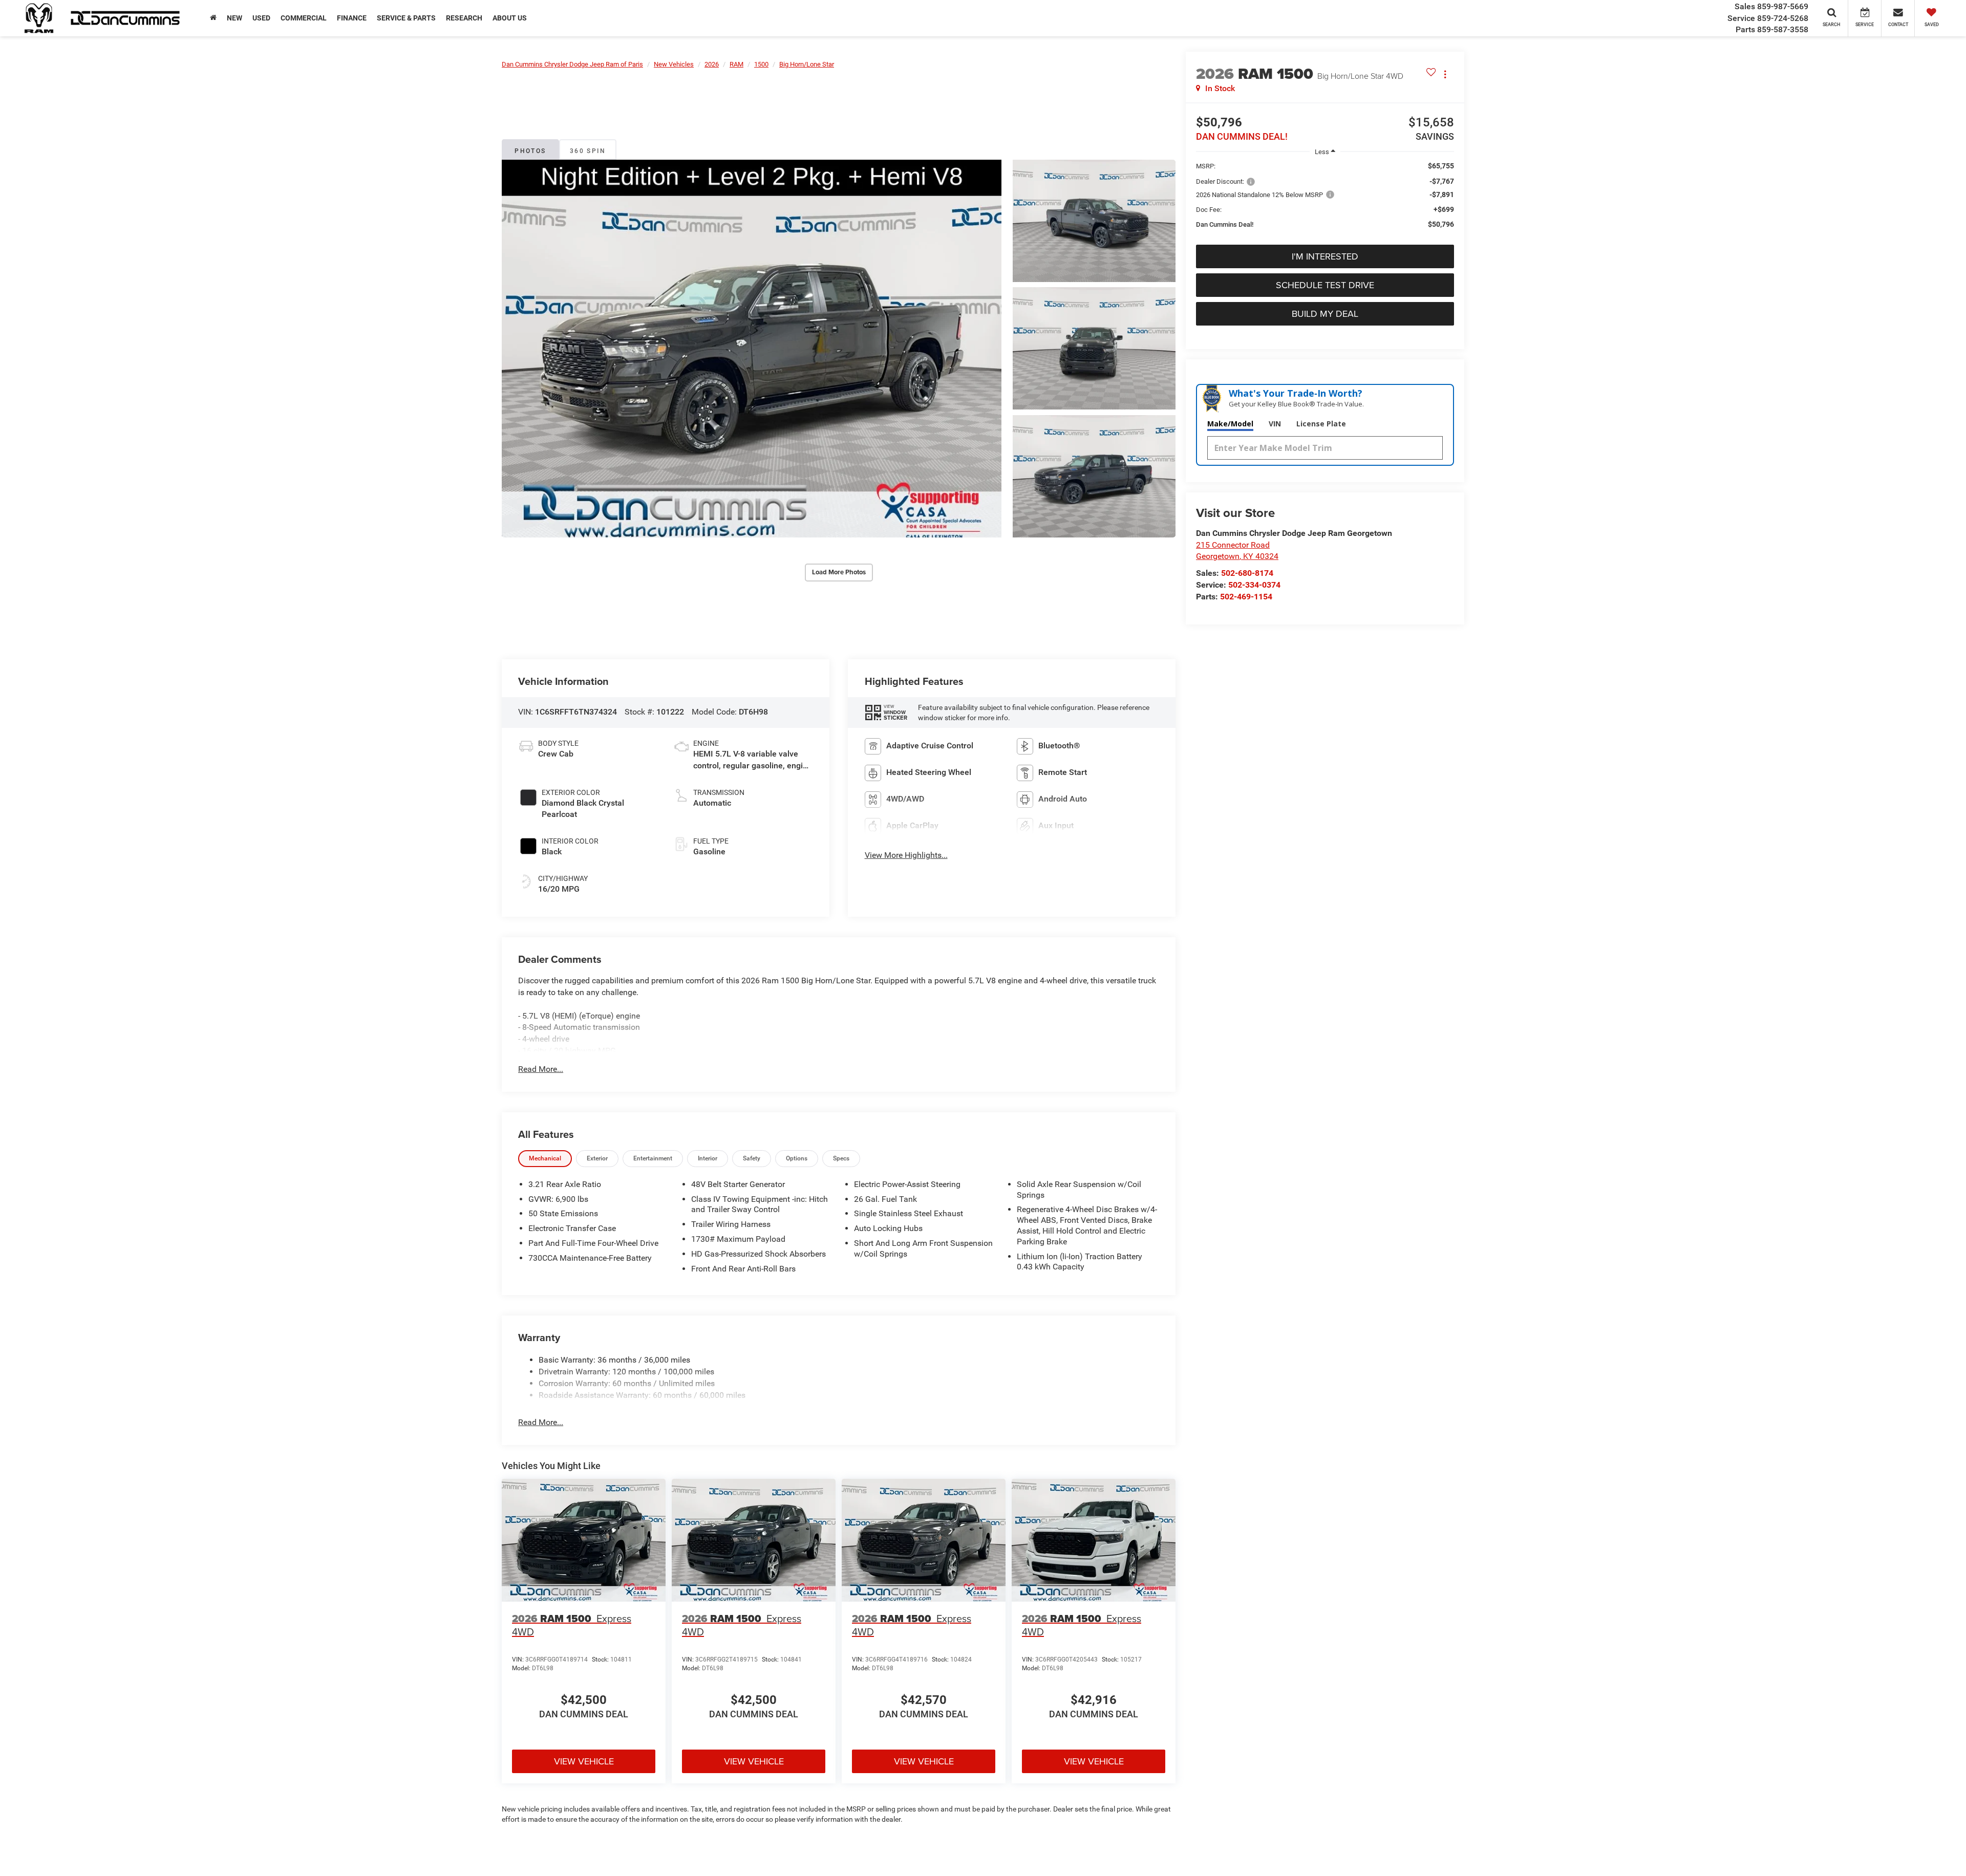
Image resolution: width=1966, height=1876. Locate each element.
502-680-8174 (1247, 573)
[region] (1325, 200)
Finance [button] (352, 18)
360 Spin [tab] (588, 151)
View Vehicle (584, 1761)
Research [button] (464, 18)
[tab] (545, 1159)
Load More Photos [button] (839, 572)
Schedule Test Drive (1325, 285)
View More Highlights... (906, 855)
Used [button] (261, 18)
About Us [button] (510, 18)
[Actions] (1445, 74)
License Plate (1321, 424)
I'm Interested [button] (1325, 256)
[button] (752, 349)
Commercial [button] (304, 18)
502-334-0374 (1254, 585)
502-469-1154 (1246, 597)
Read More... (541, 1069)
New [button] (234, 18)
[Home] (213, 18)
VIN (1275, 424)
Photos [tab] (530, 151)
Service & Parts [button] (406, 18)
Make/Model (1230, 424)
